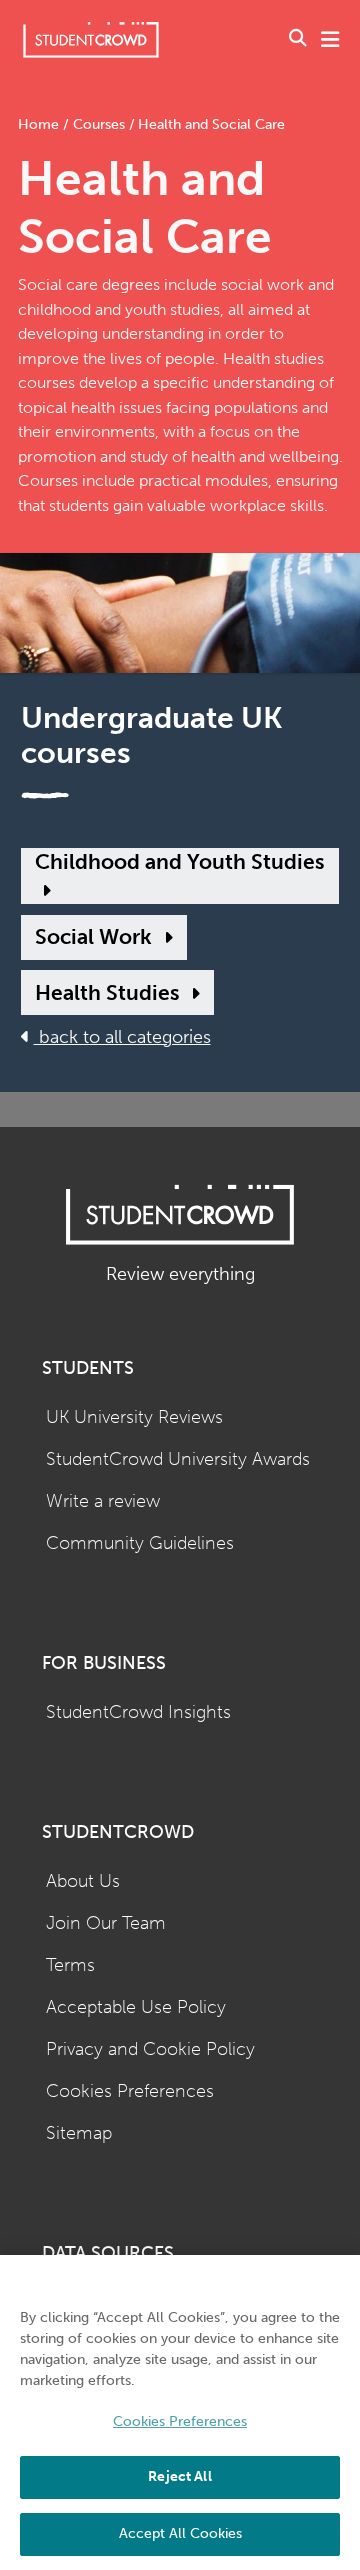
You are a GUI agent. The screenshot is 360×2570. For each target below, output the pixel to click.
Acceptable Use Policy (136, 2007)
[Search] (298, 40)
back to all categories (122, 1037)
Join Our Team (106, 1923)
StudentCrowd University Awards (178, 1459)
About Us (83, 1881)
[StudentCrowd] (91, 39)
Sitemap (79, 2133)
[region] (180, 2412)
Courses (99, 124)
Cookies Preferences (130, 2091)
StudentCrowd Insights (138, 1712)
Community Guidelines (140, 1543)
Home (40, 124)
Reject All (179, 2476)
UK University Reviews (134, 1417)
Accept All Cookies (180, 2533)
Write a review (103, 1501)
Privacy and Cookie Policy (150, 2049)
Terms (70, 1965)
